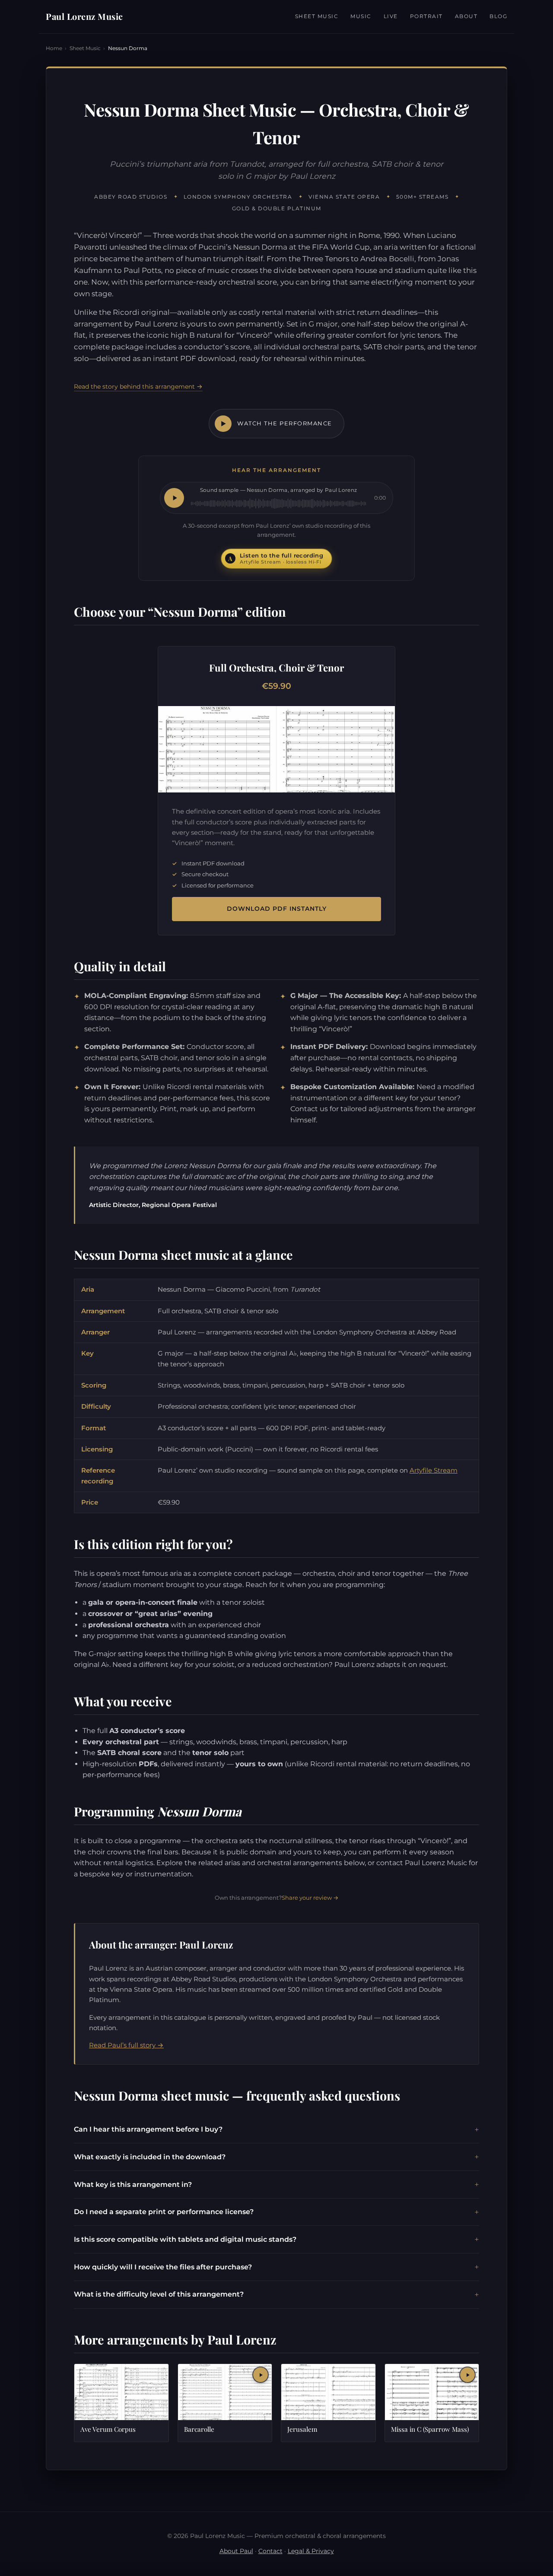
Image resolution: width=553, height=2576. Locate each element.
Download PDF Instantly (277, 909)
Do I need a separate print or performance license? (164, 2212)
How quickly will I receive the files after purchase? (163, 2267)
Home (54, 48)
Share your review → (310, 1898)
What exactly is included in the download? (150, 2157)
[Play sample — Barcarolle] (261, 2375)
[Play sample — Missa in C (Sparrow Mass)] (467, 2375)
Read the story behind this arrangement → (138, 387)
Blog (498, 16)
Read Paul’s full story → (126, 2045)
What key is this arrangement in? (133, 2185)
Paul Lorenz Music (84, 16)
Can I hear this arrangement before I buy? (148, 2129)
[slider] (278, 504)
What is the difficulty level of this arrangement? (159, 2294)
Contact (270, 2551)
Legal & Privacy (311, 2551)
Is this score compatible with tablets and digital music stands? (185, 2239)
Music (361, 16)
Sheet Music (317, 16)
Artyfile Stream (434, 1470)
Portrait (426, 16)
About (466, 16)
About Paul (236, 2551)
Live (391, 16)
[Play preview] (174, 498)
